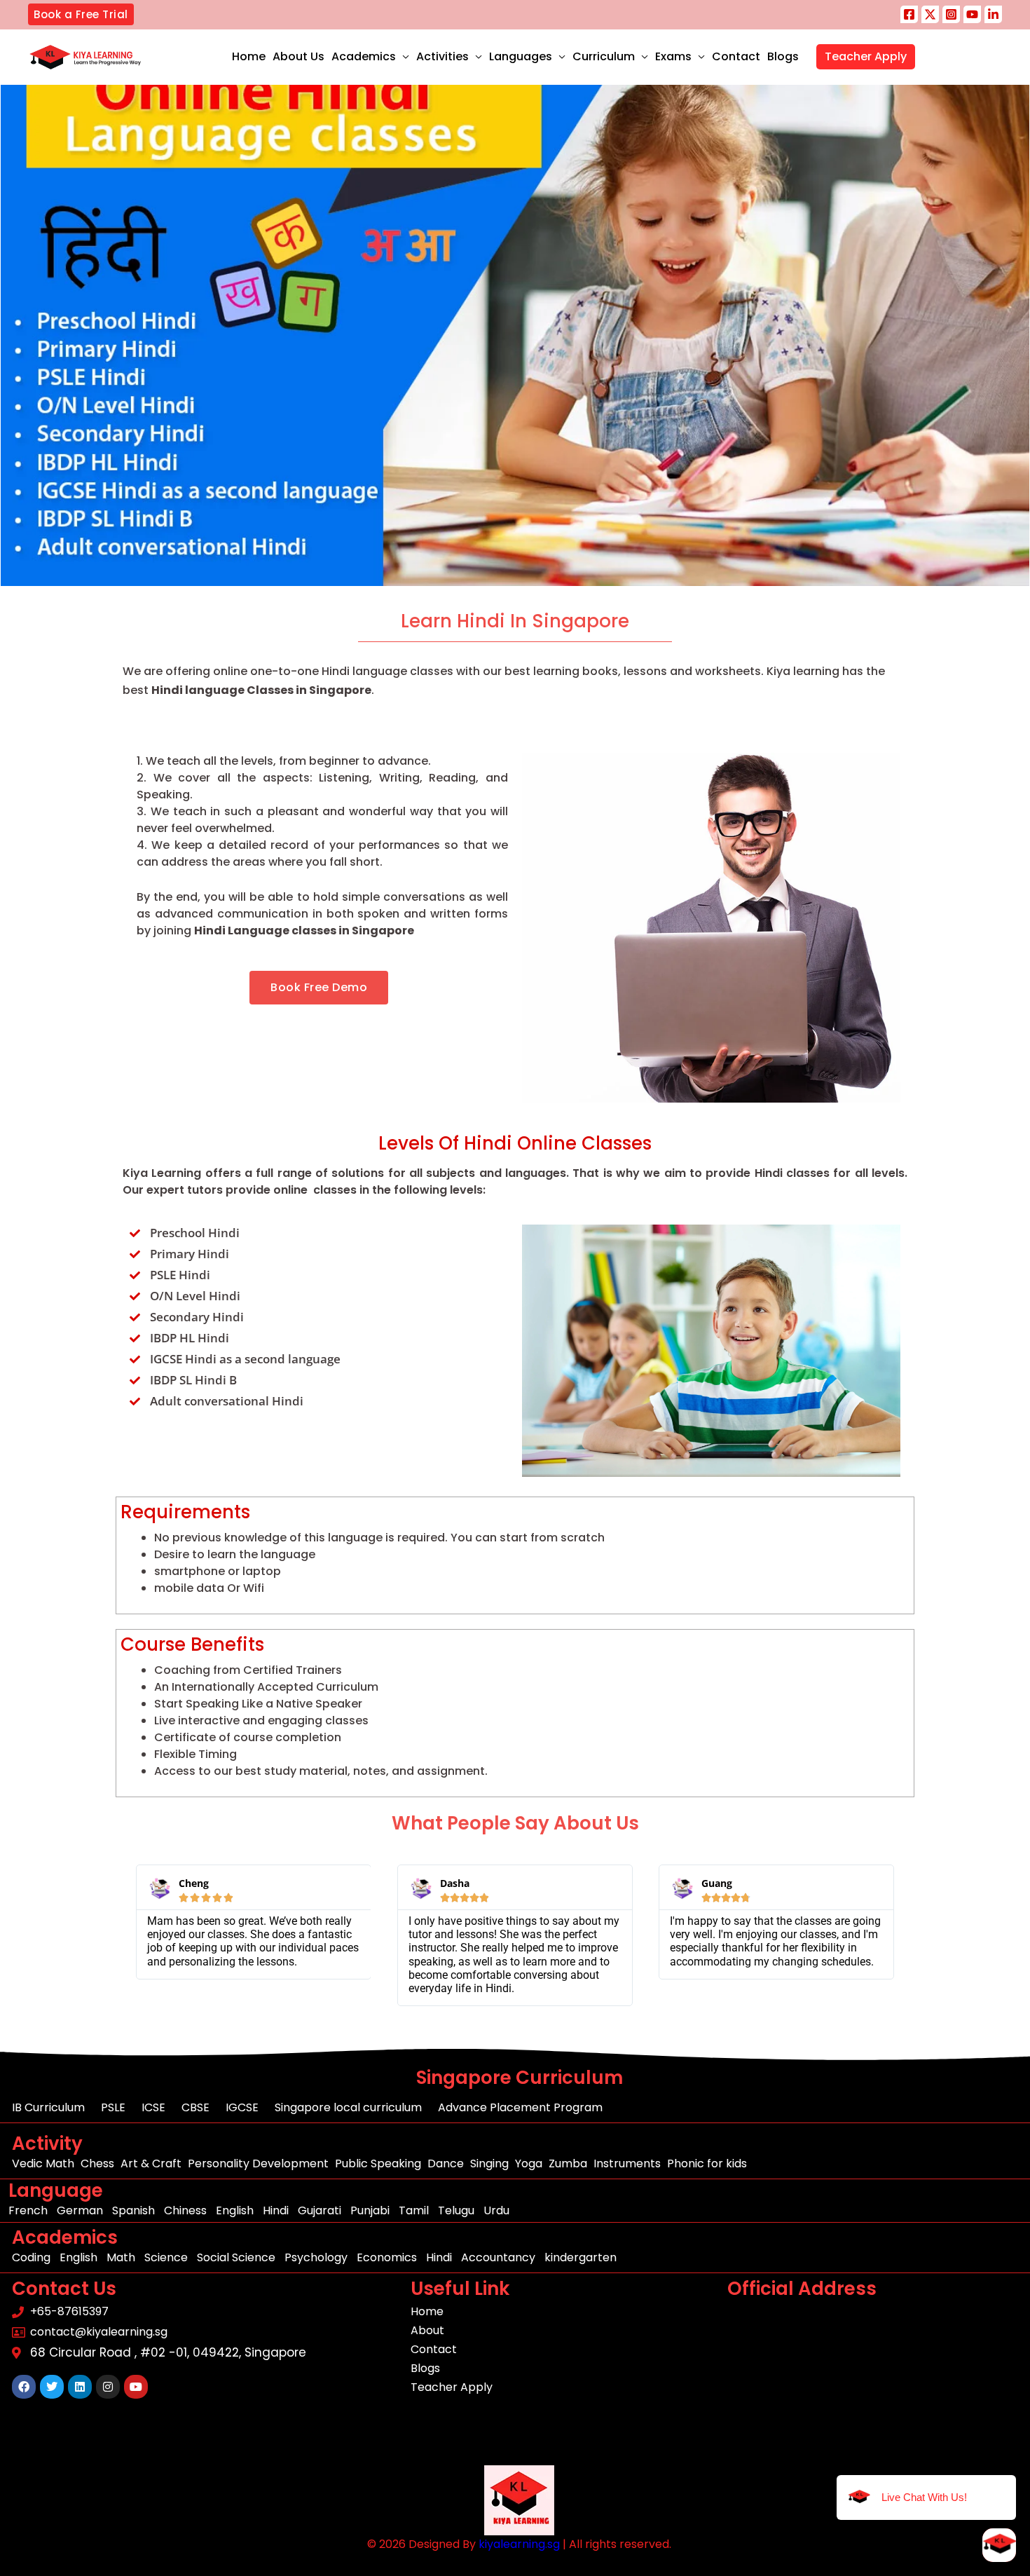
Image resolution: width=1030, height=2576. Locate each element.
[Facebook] (909, 14)
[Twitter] (930, 14)
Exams (673, 56)
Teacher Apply (866, 56)
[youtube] (972, 14)
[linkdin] (993, 14)
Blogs (783, 56)
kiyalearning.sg (519, 2544)
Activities (442, 56)
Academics (364, 56)
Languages (521, 56)
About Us (298, 56)
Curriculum (604, 56)
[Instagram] (951, 14)
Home (249, 56)
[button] (81, 14)
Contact (736, 56)
